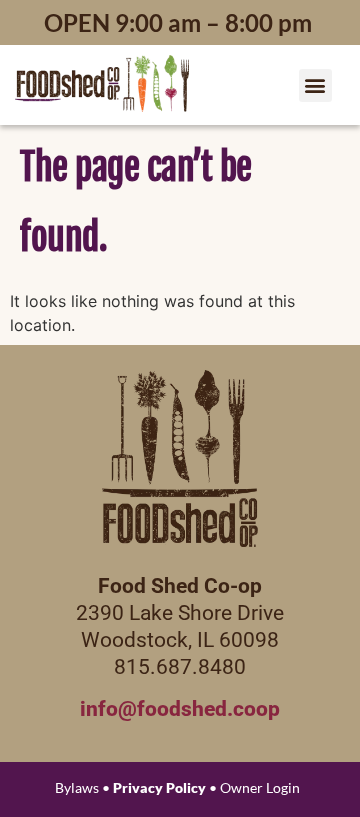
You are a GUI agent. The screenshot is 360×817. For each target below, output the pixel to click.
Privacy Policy (159, 787)
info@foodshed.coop (180, 709)
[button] (315, 85)
